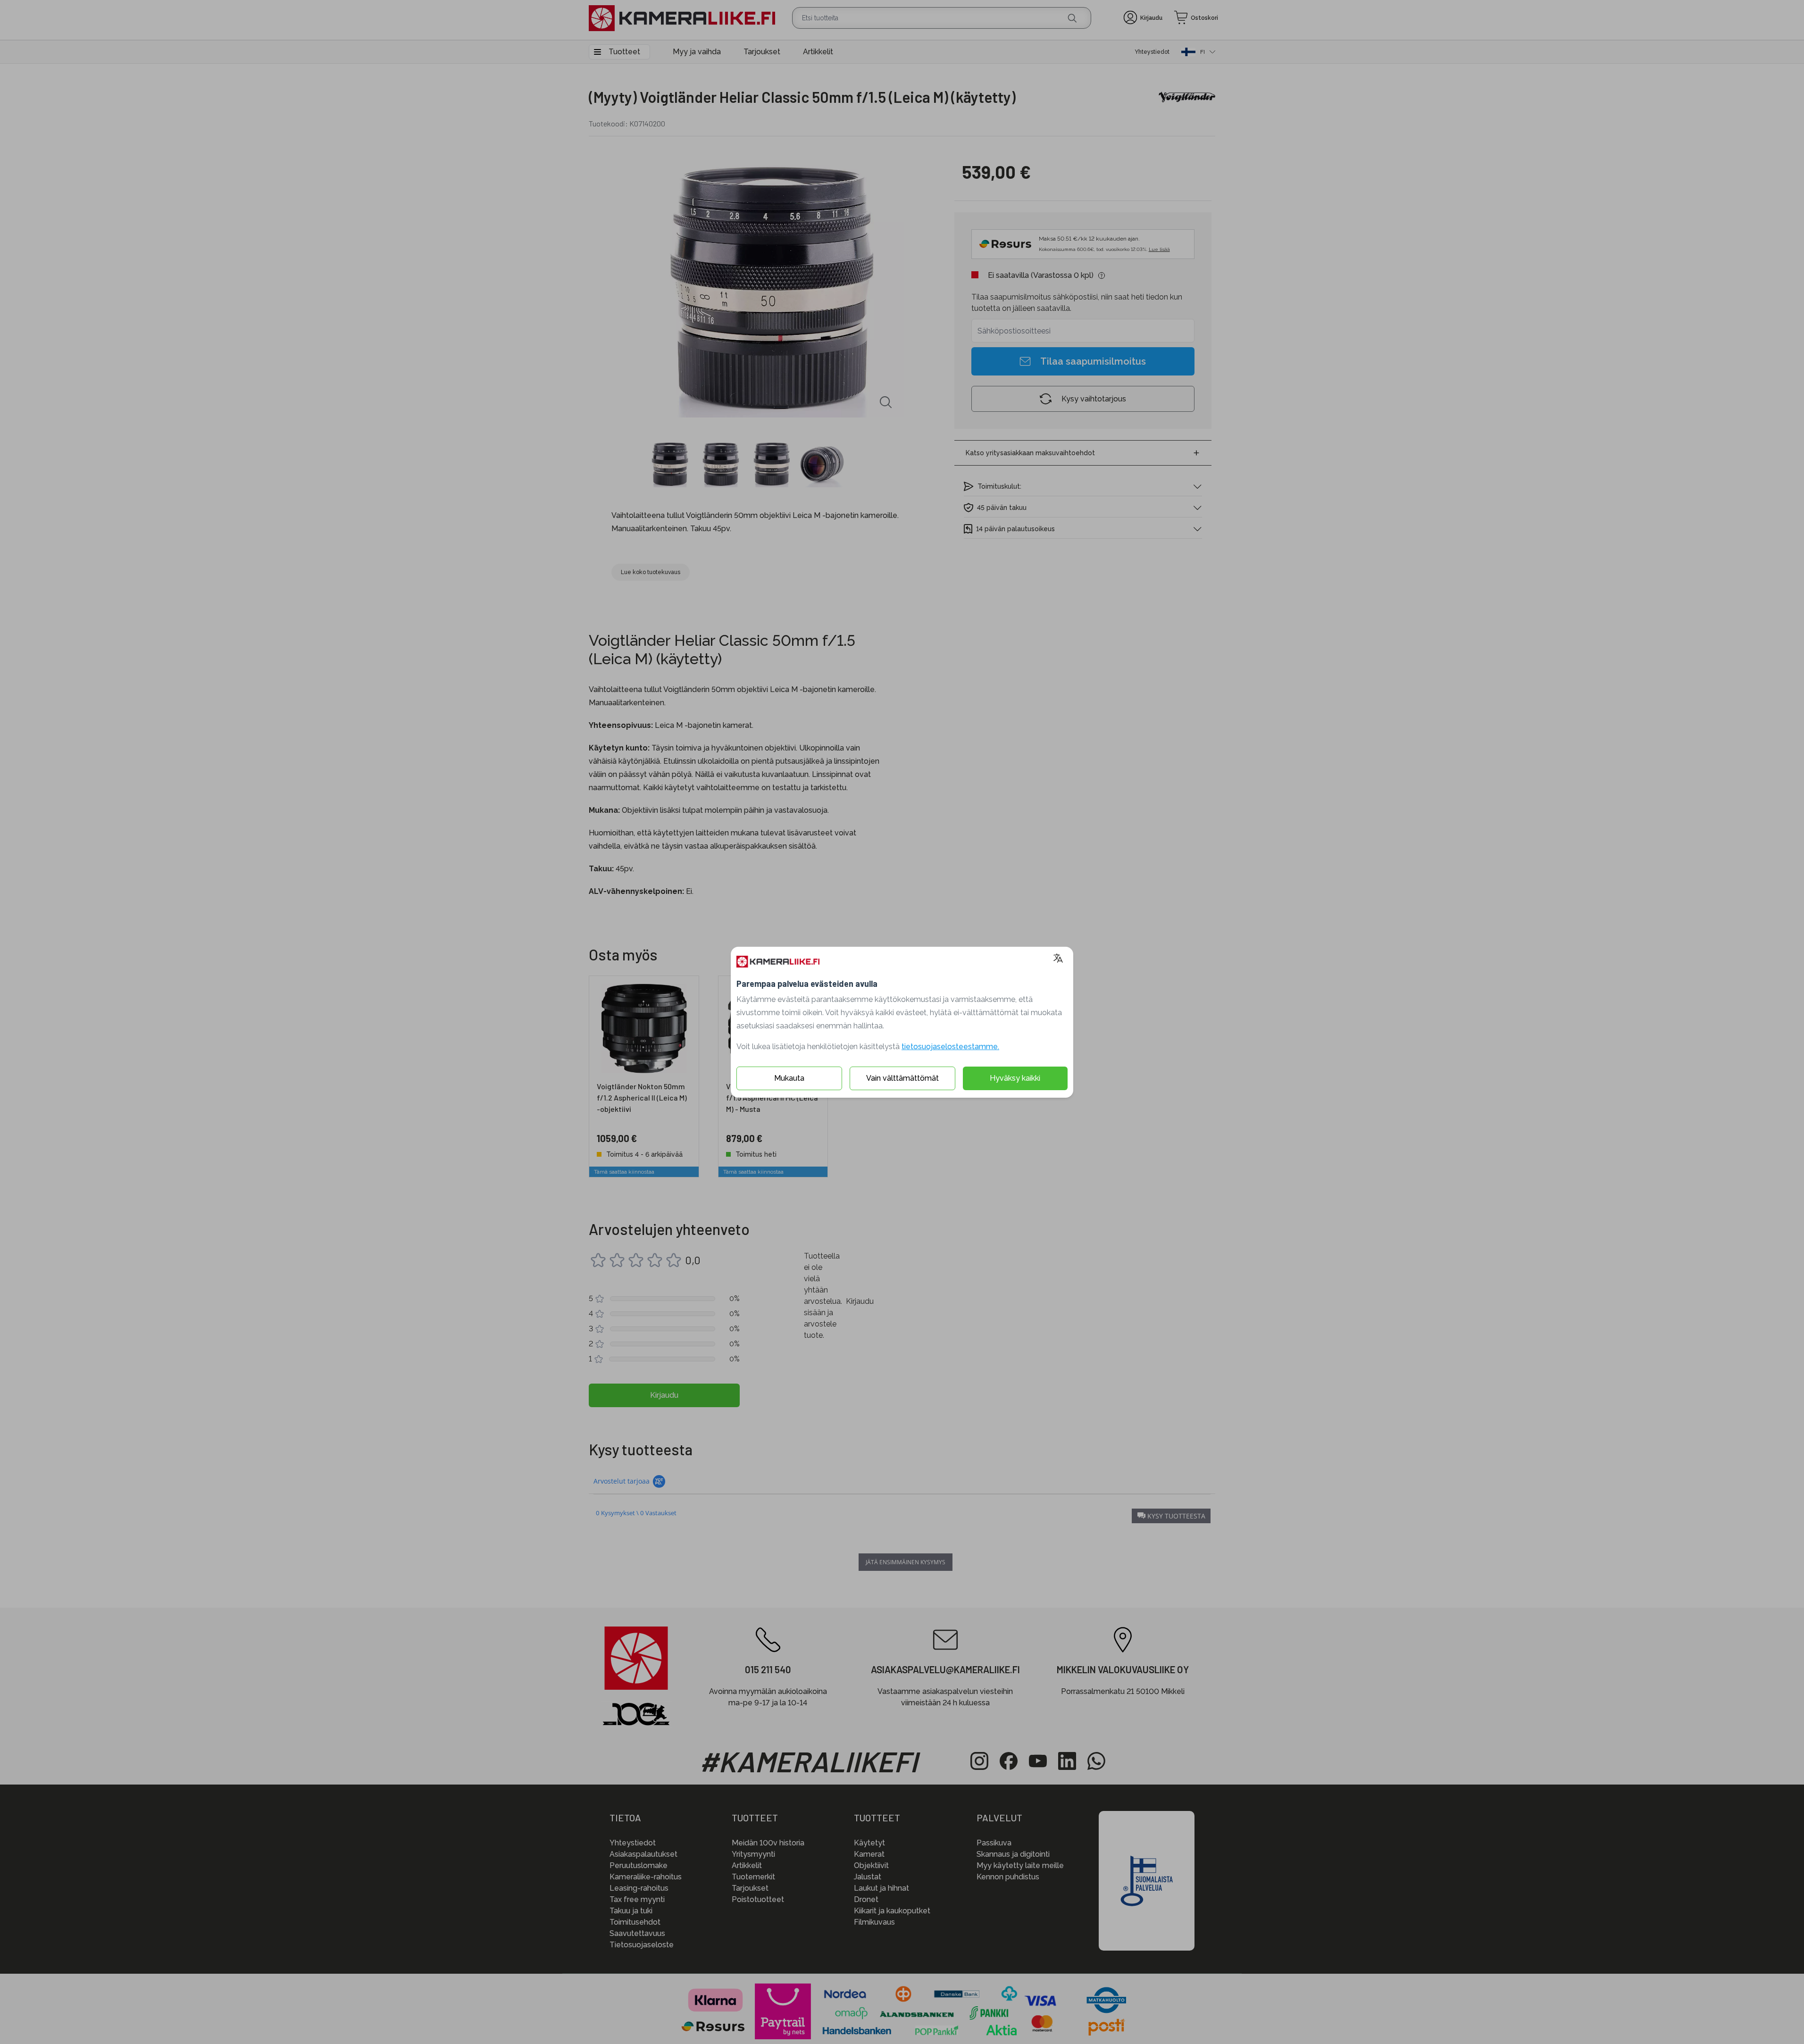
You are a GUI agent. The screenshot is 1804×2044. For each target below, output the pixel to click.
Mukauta (789, 1078)
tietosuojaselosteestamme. (950, 1047)
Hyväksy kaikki (1015, 1078)
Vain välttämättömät (902, 1078)
